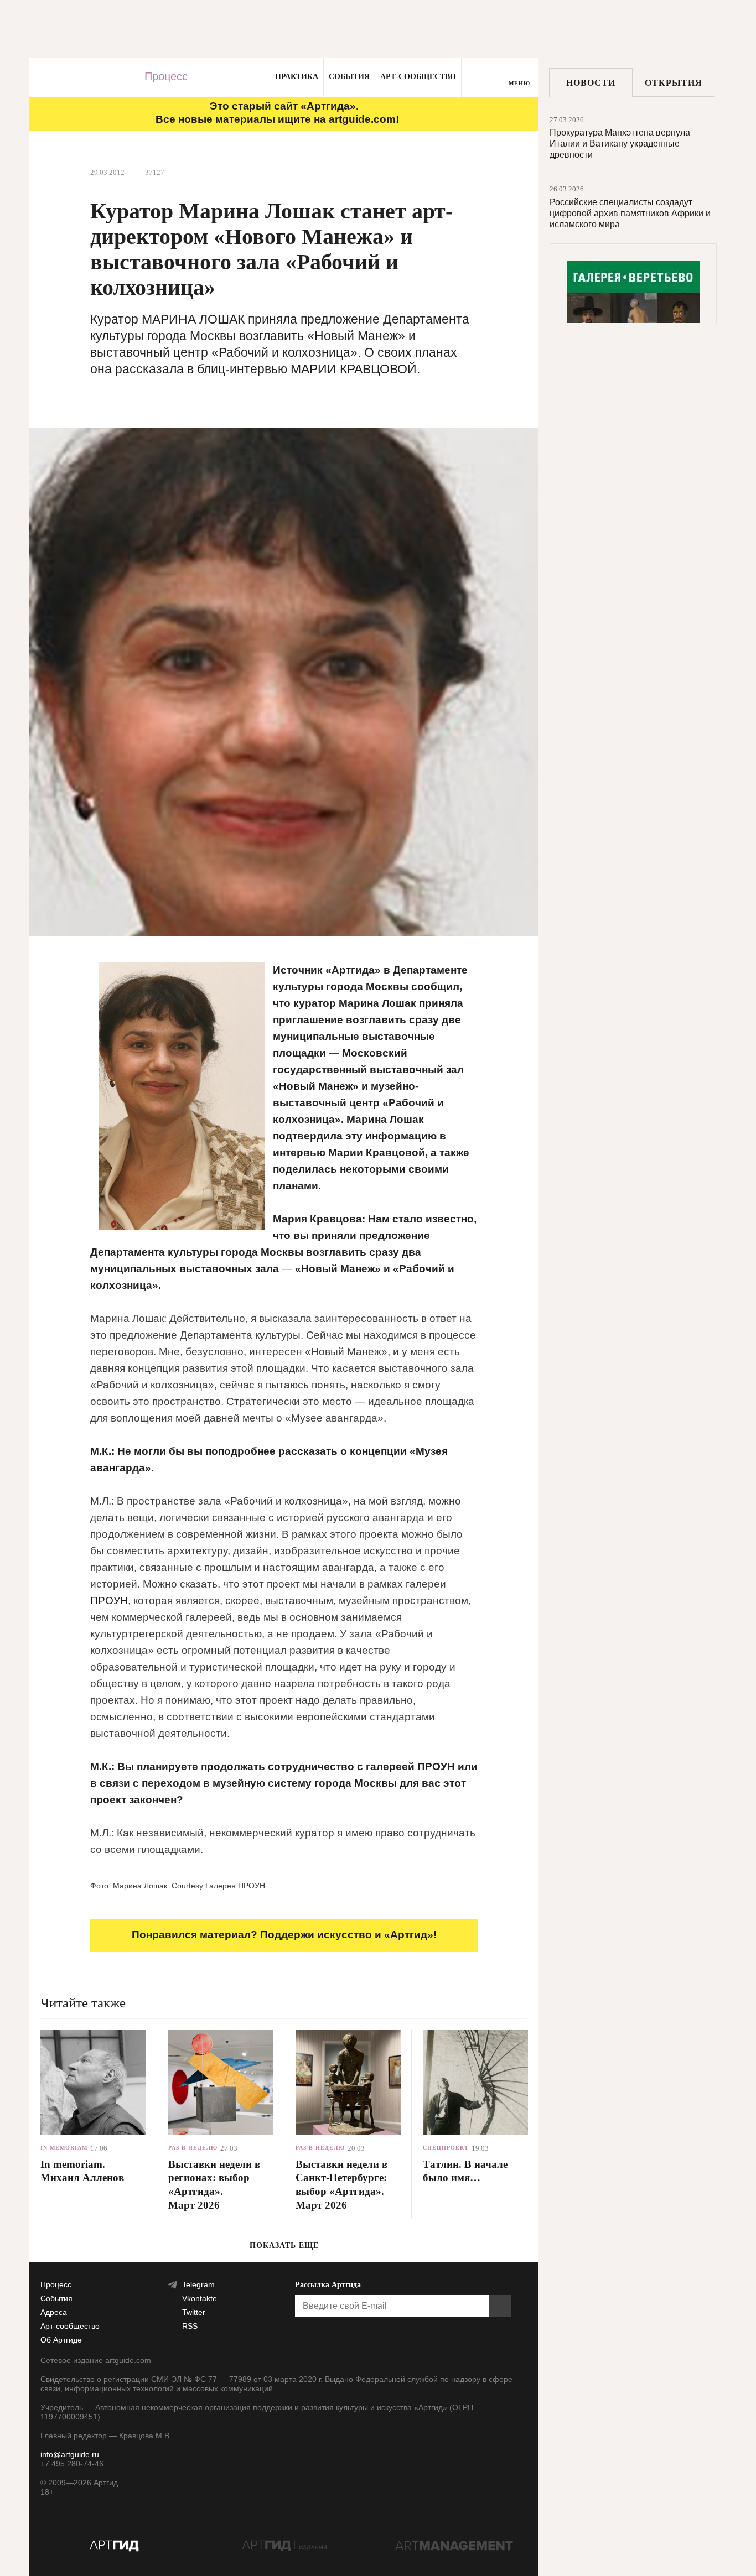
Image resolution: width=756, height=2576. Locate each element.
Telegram (198, 2284)
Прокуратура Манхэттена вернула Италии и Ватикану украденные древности (620, 144)
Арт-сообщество (418, 77)
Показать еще (284, 2245)
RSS (190, 2326)
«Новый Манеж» (316, 1086)
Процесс (166, 76)
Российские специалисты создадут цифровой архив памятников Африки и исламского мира (630, 213)
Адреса (54, 2312)
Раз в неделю (193, 2148)
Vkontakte (200, 2298)
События (349, 77)
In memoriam (64, 2148)
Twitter (194, 2312)
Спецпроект (446, 2148)
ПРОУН (109, 1601)
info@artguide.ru (70, 2454)
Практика (297, 77)
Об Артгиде (61, 2340)
